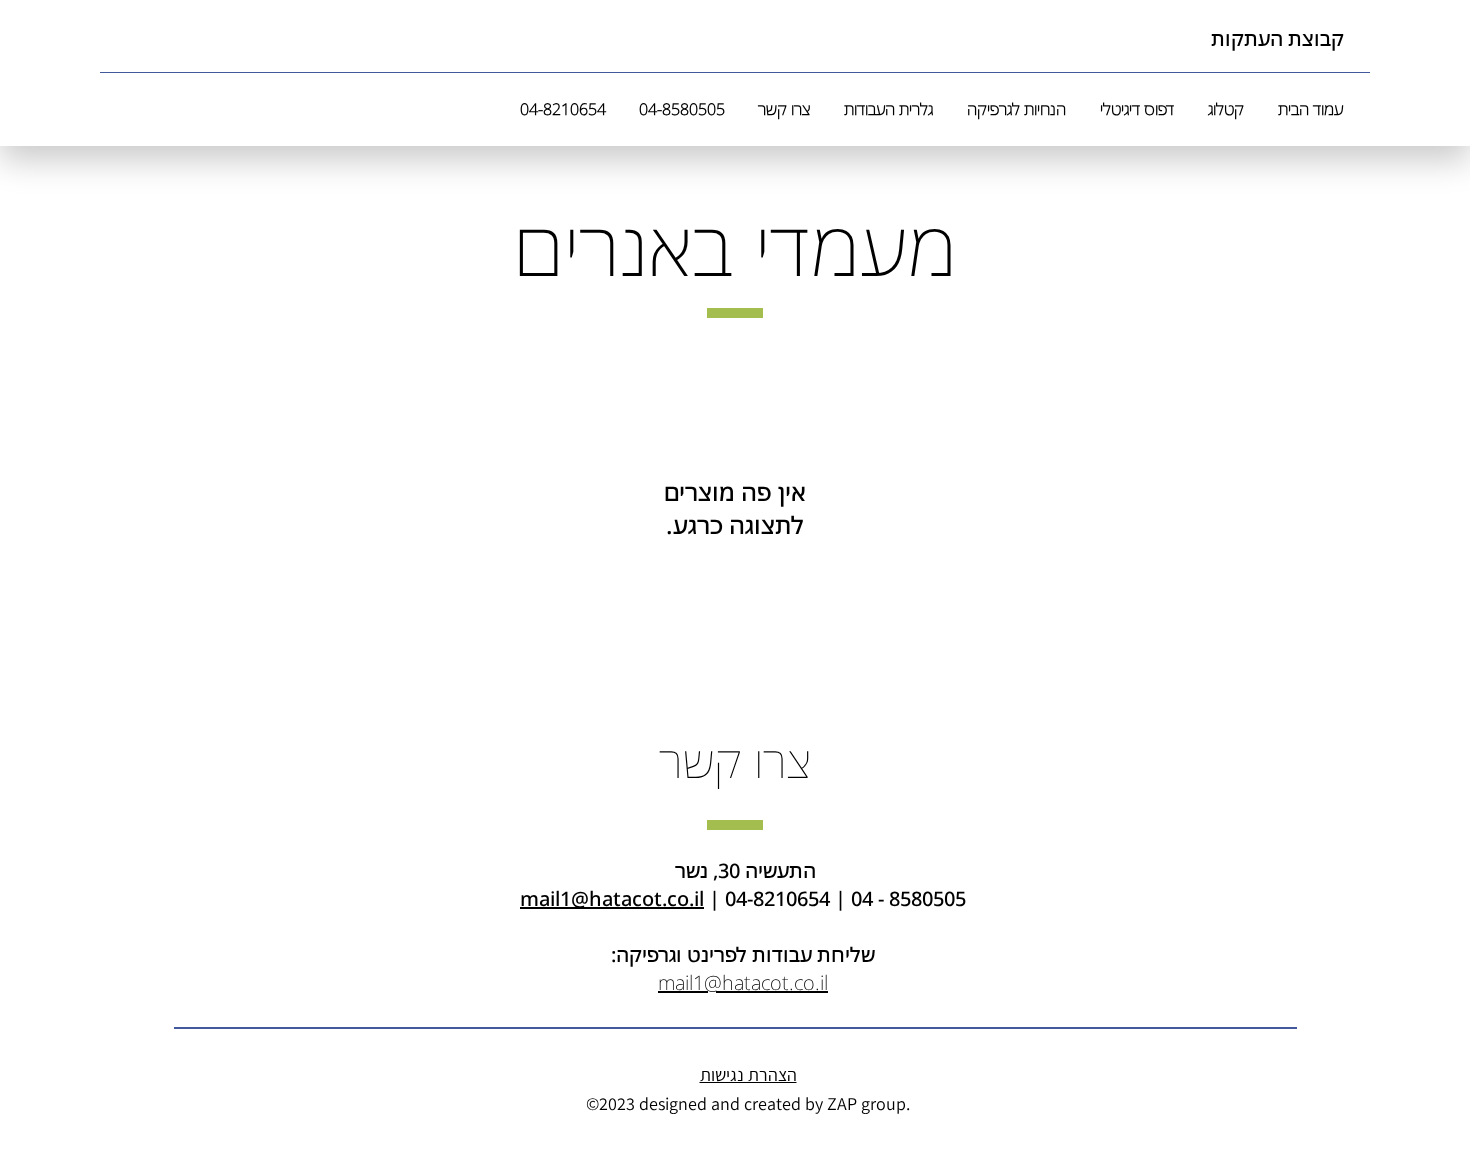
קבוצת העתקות (1277, 38)
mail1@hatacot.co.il (612, 898)
